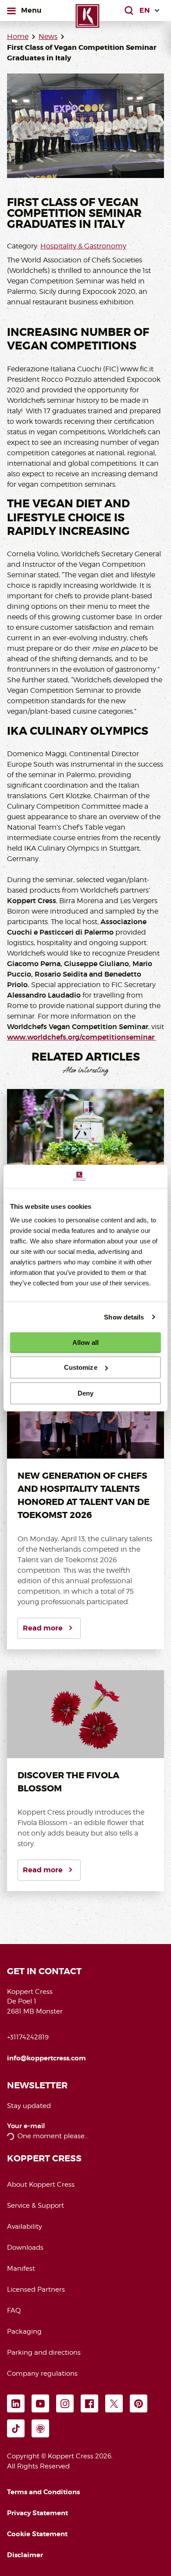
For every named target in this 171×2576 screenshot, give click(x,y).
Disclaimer (25, 2555)
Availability (25, 2227)
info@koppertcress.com (46, 2058)
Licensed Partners (36, 2290)
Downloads (25, 2248)
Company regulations (42, 2374)
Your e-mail (26, 2126)
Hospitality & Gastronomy (83, 246)
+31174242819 (28, 2037)
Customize (81, 1367)
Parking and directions (44, 2353)
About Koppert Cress (41, 2185)
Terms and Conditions (43, 2492)
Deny (85, 1393)
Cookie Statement (37, 2534)
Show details (124, 1317)
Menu (31, 10)
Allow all (86, 1342)
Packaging (24, 2332)
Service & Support (36, 2206)
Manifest (21, 2269)
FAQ (14, 2311)
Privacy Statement (37, 2513)
